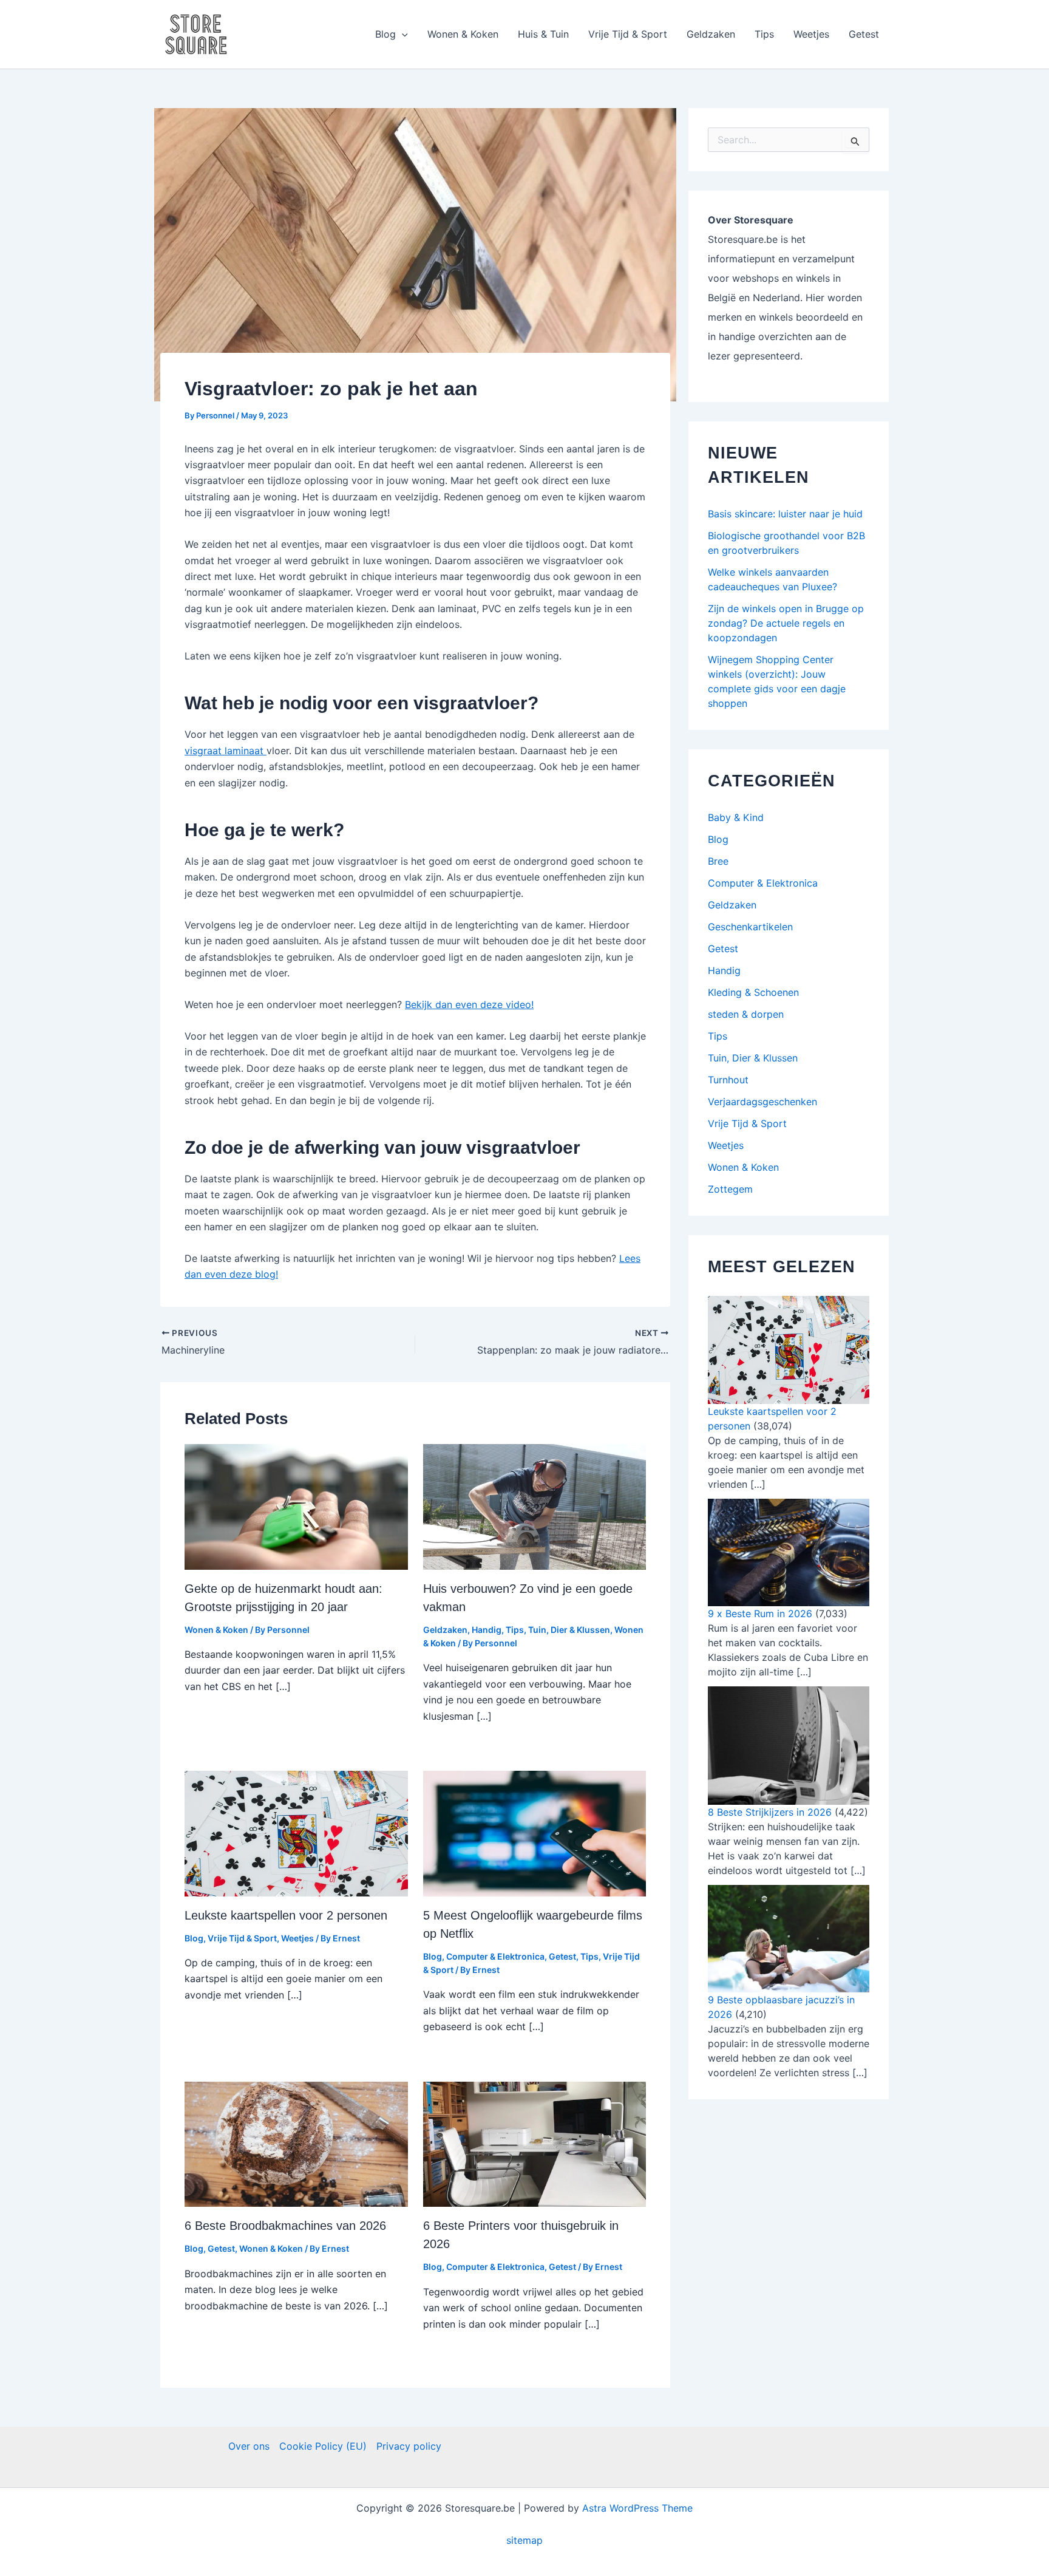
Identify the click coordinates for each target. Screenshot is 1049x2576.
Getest (864, 34)
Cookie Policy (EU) (323, 2446)
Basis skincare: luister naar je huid (785, 514)
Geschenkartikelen (750, 927)
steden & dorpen (746, 1014)
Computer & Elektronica (495, 1956)
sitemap (524, 2540)
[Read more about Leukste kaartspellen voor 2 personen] (296, 1833)
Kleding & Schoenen (753, 992)
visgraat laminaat (226, 751)
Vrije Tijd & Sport (628, 34)
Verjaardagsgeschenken (762, 1102)
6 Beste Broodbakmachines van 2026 (285, 2226)
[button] (402, 34)
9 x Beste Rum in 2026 (760, 1613)
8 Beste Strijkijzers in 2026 (770, 1812)
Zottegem (730, 1189)
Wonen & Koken (463, 34)
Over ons (249, 2446)
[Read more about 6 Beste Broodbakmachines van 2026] (296, 2143)
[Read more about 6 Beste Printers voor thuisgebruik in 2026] (535, 2143)
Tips (764, 34)
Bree (718, 861)
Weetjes (811, 34)
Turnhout (728, 1080)
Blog (385, 34)
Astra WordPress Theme (637, 2508)
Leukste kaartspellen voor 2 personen (286, 1915)
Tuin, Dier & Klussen (569, 1630)
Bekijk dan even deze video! (469, 1004)
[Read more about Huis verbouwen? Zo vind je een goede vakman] (535, 1506)
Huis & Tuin (543, 34)
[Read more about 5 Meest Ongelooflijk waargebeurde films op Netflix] (535, 1833)
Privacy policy (409, 2446)
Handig (487, 1630)
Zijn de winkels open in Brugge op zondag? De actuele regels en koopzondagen (786, 623)
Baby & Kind (736, 817)
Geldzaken (711, 34)
